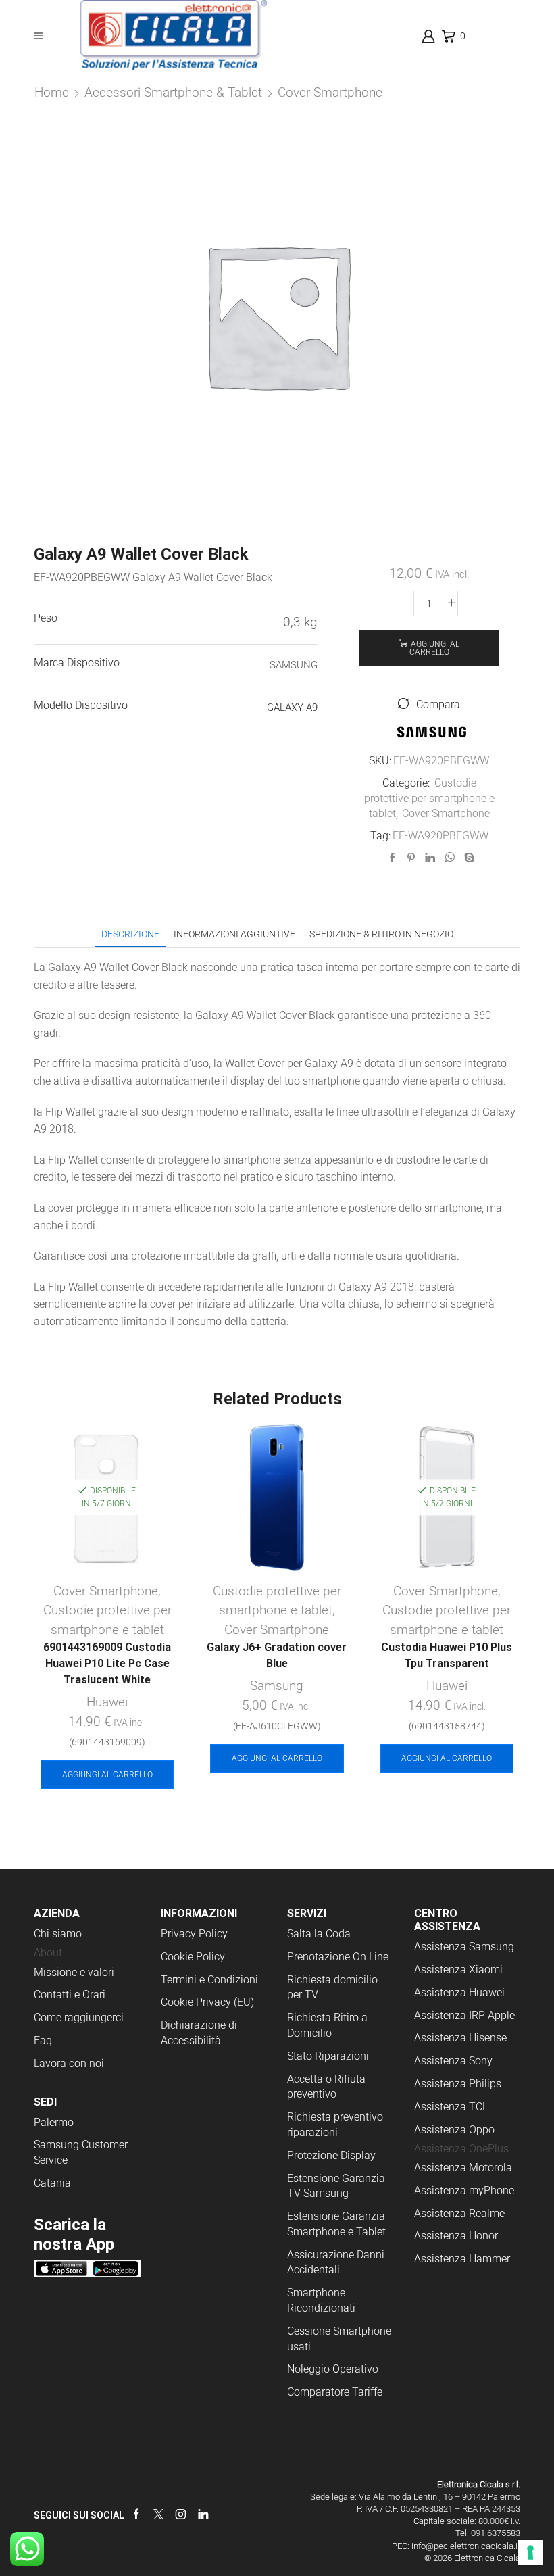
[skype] (468, 858)
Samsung (277, 1686)
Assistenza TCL (451, 2107)
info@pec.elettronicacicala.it (466, 2546)
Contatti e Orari (70, 1995)
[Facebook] (393, 858)
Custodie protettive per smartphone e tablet (429, 798)
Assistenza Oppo (454, 2130)
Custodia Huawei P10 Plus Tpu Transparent (447, 1655)
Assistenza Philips (458, 2084)
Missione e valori (74, 1972)
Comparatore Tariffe (335, 2392)
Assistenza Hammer (462, 2259)
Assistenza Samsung (464, 1947)
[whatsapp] (450, 858)
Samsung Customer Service (81, 2152)
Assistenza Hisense (460, 2038)
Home (52, 92)
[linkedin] (430, 858)
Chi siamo (58, 1934)
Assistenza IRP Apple (464, 2015)
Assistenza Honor (456, 2236)
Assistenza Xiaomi (458, 1970)
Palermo (54, 2122)
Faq (43, 2040)
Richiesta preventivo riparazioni (335, 2125)
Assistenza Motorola (463, 2168)
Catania (52, 2183)
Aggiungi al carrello (434, 648)
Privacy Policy (194, 1934)
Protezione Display (331, 2155)
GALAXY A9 (292, 708)
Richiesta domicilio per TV (332, 1987)
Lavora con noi (69, 2063)
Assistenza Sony (453, 2061)
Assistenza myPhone (464, 2190)
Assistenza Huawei (459, 1992)
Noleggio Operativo (333, 2369)
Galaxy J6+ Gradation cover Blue (277, 1655)
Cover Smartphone (330, 92)
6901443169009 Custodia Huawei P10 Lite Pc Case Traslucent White (107, 1663)
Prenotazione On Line (339, 1957)
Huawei (107, 1702)
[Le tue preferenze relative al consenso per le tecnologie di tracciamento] (530, 2552)
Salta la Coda (319, 1934)
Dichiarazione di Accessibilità (199, 2033)
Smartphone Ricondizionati (321, 2300)
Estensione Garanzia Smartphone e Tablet (336, 2224)
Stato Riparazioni (328, 2056)
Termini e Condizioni (209, 1980)
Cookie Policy (193, 1957)
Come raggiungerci (79, 2017)
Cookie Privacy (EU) (207, 2002)
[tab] (130, 934)
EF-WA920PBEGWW (440, 836)
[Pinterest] (411, 858)
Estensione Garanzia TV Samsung (336, 2186)
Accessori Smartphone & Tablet (173, 92)
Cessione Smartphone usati (339, 2339)
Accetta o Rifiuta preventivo (326, 2087)
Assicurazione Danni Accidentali (336, 2262)
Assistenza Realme (459, 2213)
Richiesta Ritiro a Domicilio (327, 2025)
